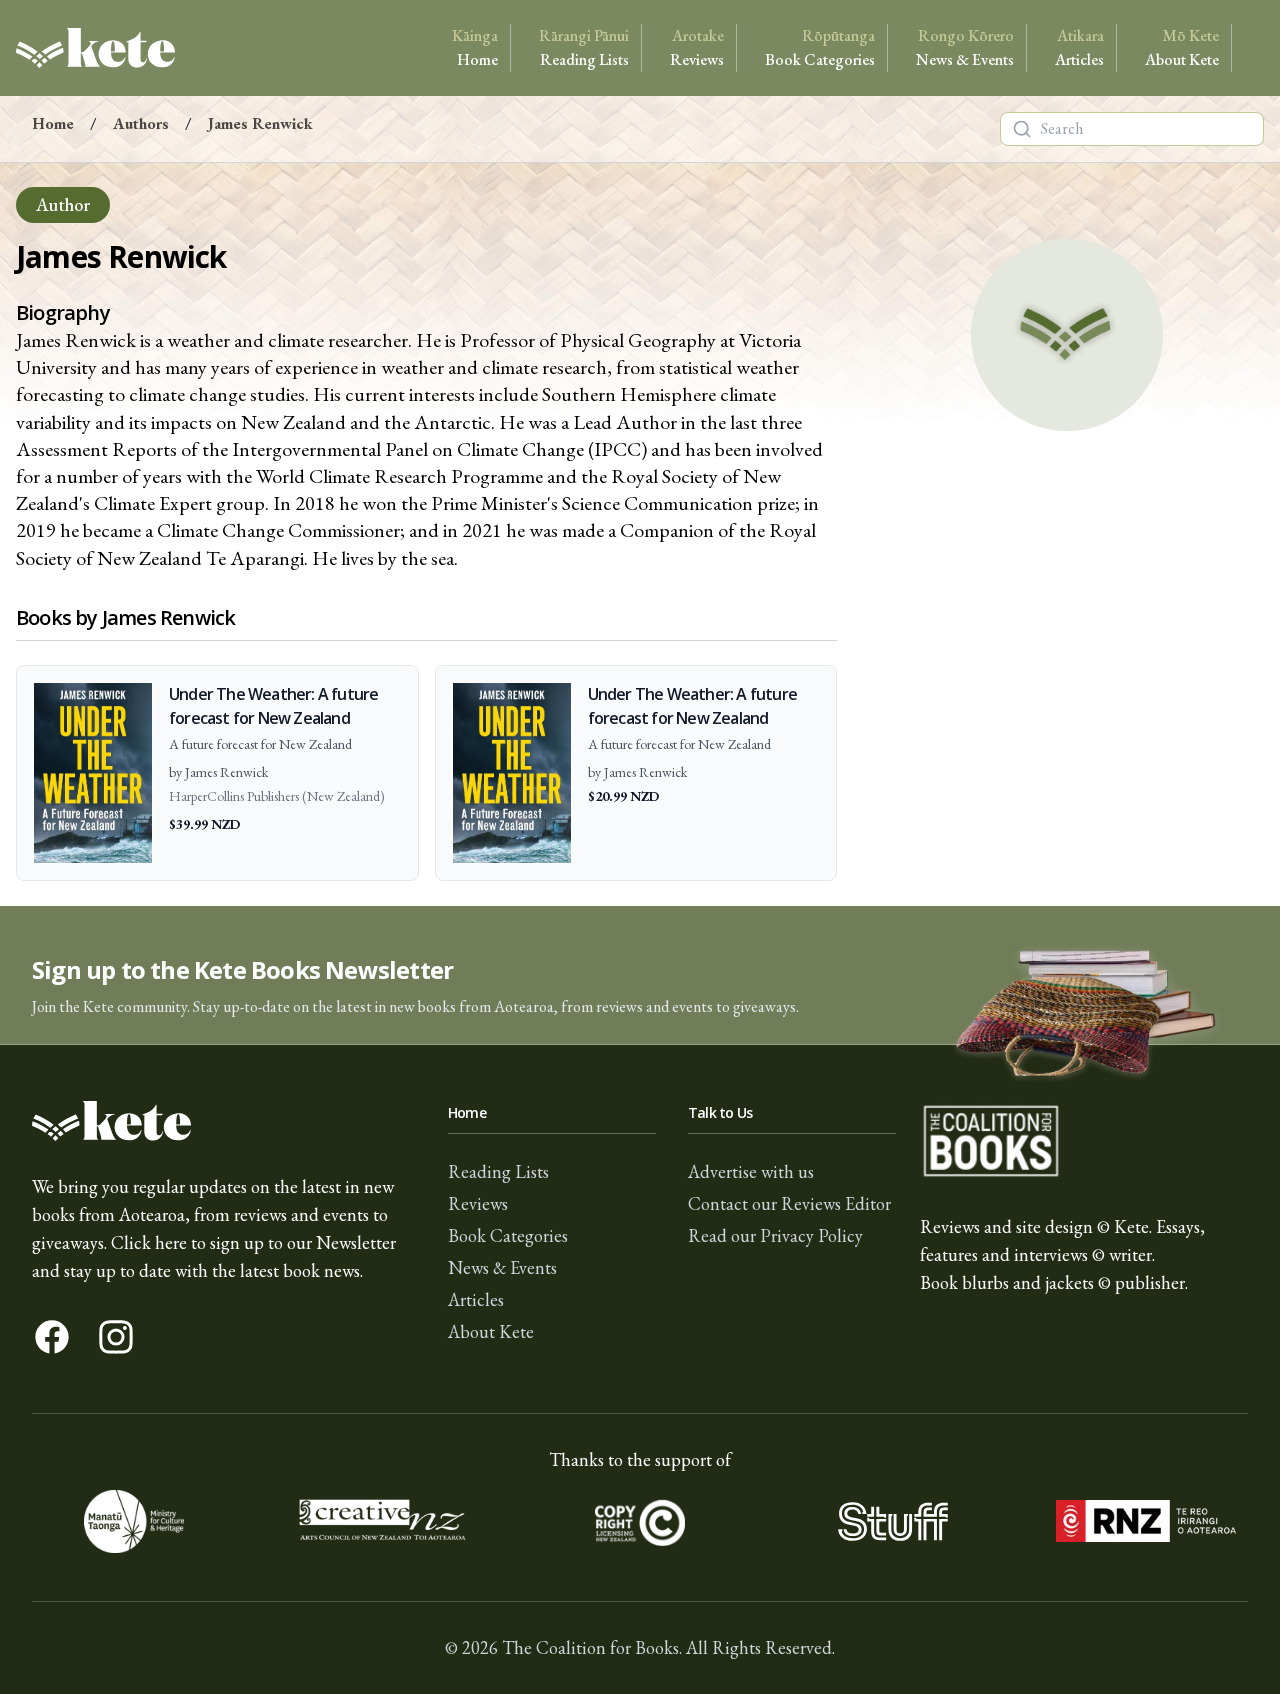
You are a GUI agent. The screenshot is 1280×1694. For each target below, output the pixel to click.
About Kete (1182, 47)
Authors (141, 123)
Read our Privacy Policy (775, 1235)
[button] (640, 975)
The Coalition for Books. (592, 1647)
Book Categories (820, 47)
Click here (149, 1242)
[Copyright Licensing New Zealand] (640, 1521)
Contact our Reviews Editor (789, 1203)
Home (475, 47)
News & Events (965, 47)
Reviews (697, 47)
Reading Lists (584, 47)
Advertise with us (751, 1171)
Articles (1079, 47)
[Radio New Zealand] (1145, 1521)
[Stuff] (892, 1521)
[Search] (1022, 129)
